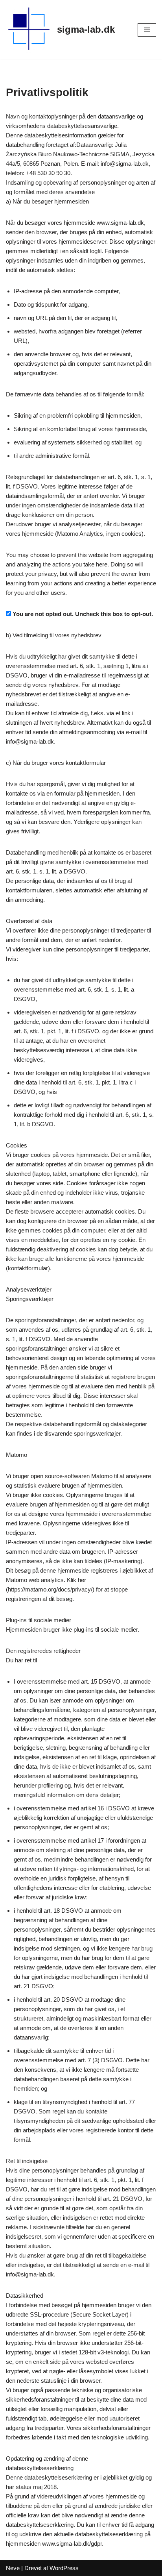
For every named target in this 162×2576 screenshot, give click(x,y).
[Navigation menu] (147, 30)
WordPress (64, 2568)
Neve (13, 2568)
